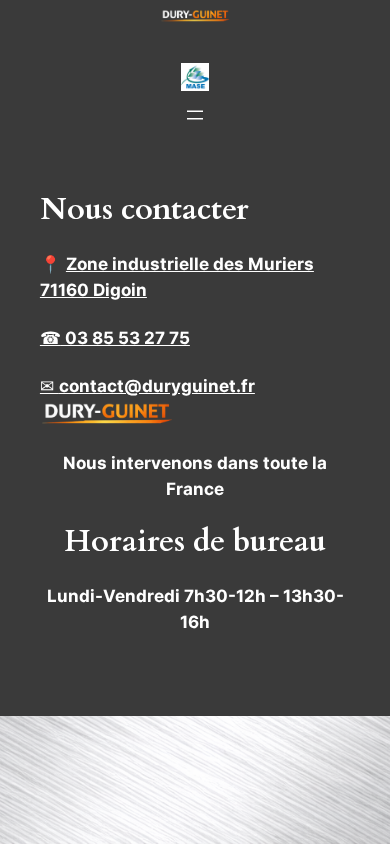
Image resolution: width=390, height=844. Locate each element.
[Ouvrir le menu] (195, 115)
